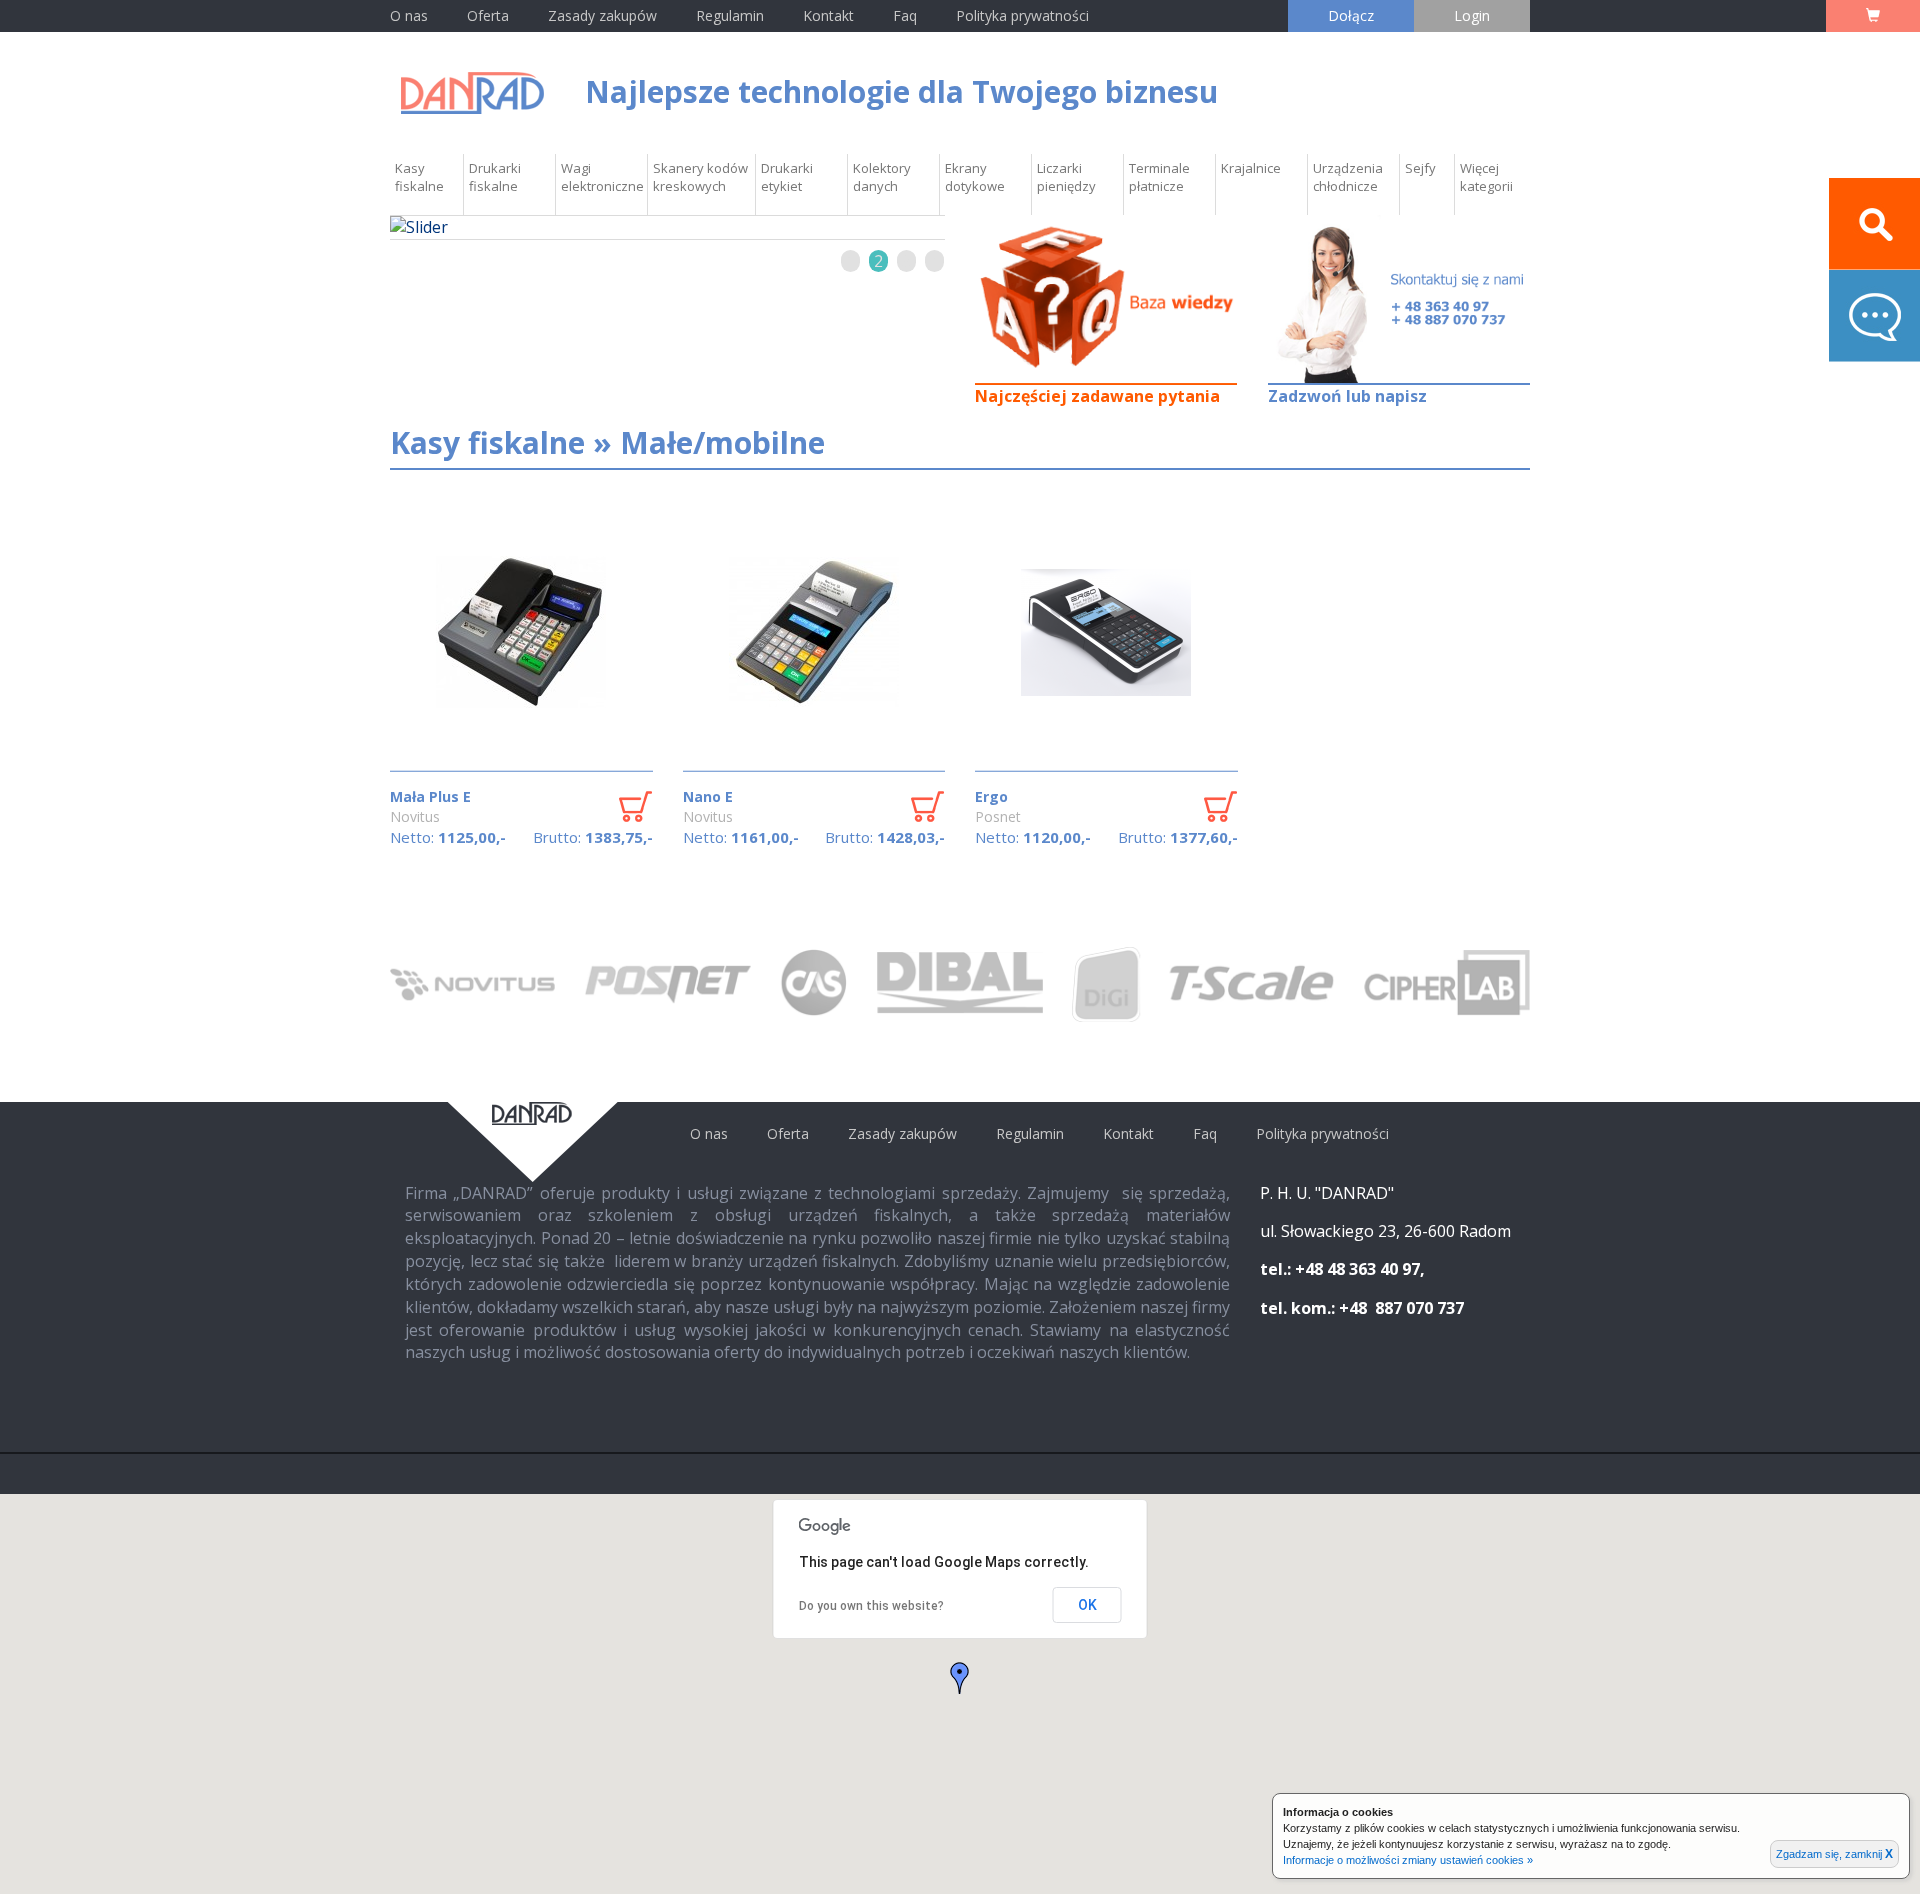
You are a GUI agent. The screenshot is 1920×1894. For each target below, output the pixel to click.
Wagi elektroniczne (602, 177)
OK (1087, 1605)
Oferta (488, 15)
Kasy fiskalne (419, 177)
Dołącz (1351, 15)
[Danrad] (472, 91)
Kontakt (830, 15)
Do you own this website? (871, 1606)
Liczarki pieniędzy (1066, 177)
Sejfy (1420, 168)
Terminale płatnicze (1159, 177)
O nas (409, 15)
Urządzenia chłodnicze (1348, 177)
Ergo (991, 796)
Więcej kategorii (1486, 177)
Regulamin (730, 15)
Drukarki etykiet (787, 177)
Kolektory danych (882, 177)
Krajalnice (1251, 168)
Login (1472, 15)
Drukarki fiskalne (495, 177)
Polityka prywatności (1022, 15)
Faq (905, 15)
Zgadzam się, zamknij (1834, 1854)
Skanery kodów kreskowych (700, 177)
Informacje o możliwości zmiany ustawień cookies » (1408, 1860)
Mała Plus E (430, 796)
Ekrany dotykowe (975, 177)
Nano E (708, 796)
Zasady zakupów (602, 15)
